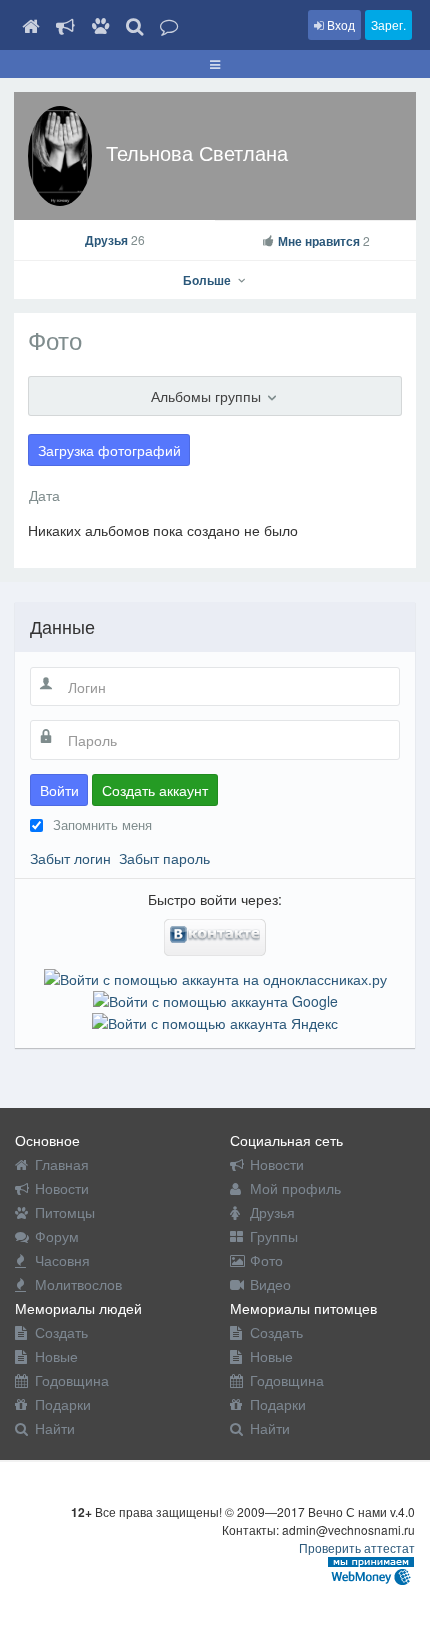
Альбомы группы (208, 396)
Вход (339, 24)
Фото (266, 1260)
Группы (274, 1236)
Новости (62, 1188)
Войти (59, 790)
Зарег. (388, 24)
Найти (55, 1428)
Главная (62, 1164)
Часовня (62, 1260)
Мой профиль (295, 1188)
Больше (208, 280)
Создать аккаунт (155, 790)
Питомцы (65, 1212)
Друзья (115, 240)
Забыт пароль (164, 858)
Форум (57, 1236)
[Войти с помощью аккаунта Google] (215, 999)
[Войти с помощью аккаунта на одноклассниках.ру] (215, 976)
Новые (56, 1356)
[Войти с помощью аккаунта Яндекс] (215, 1021)
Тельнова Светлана (197, 152)
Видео (270, 1284)
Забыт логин (70, 858)
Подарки (63, 1404)
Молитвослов (78, 1284)
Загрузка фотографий (109, 450)
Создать (61, 1332)
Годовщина (72, 1380)
